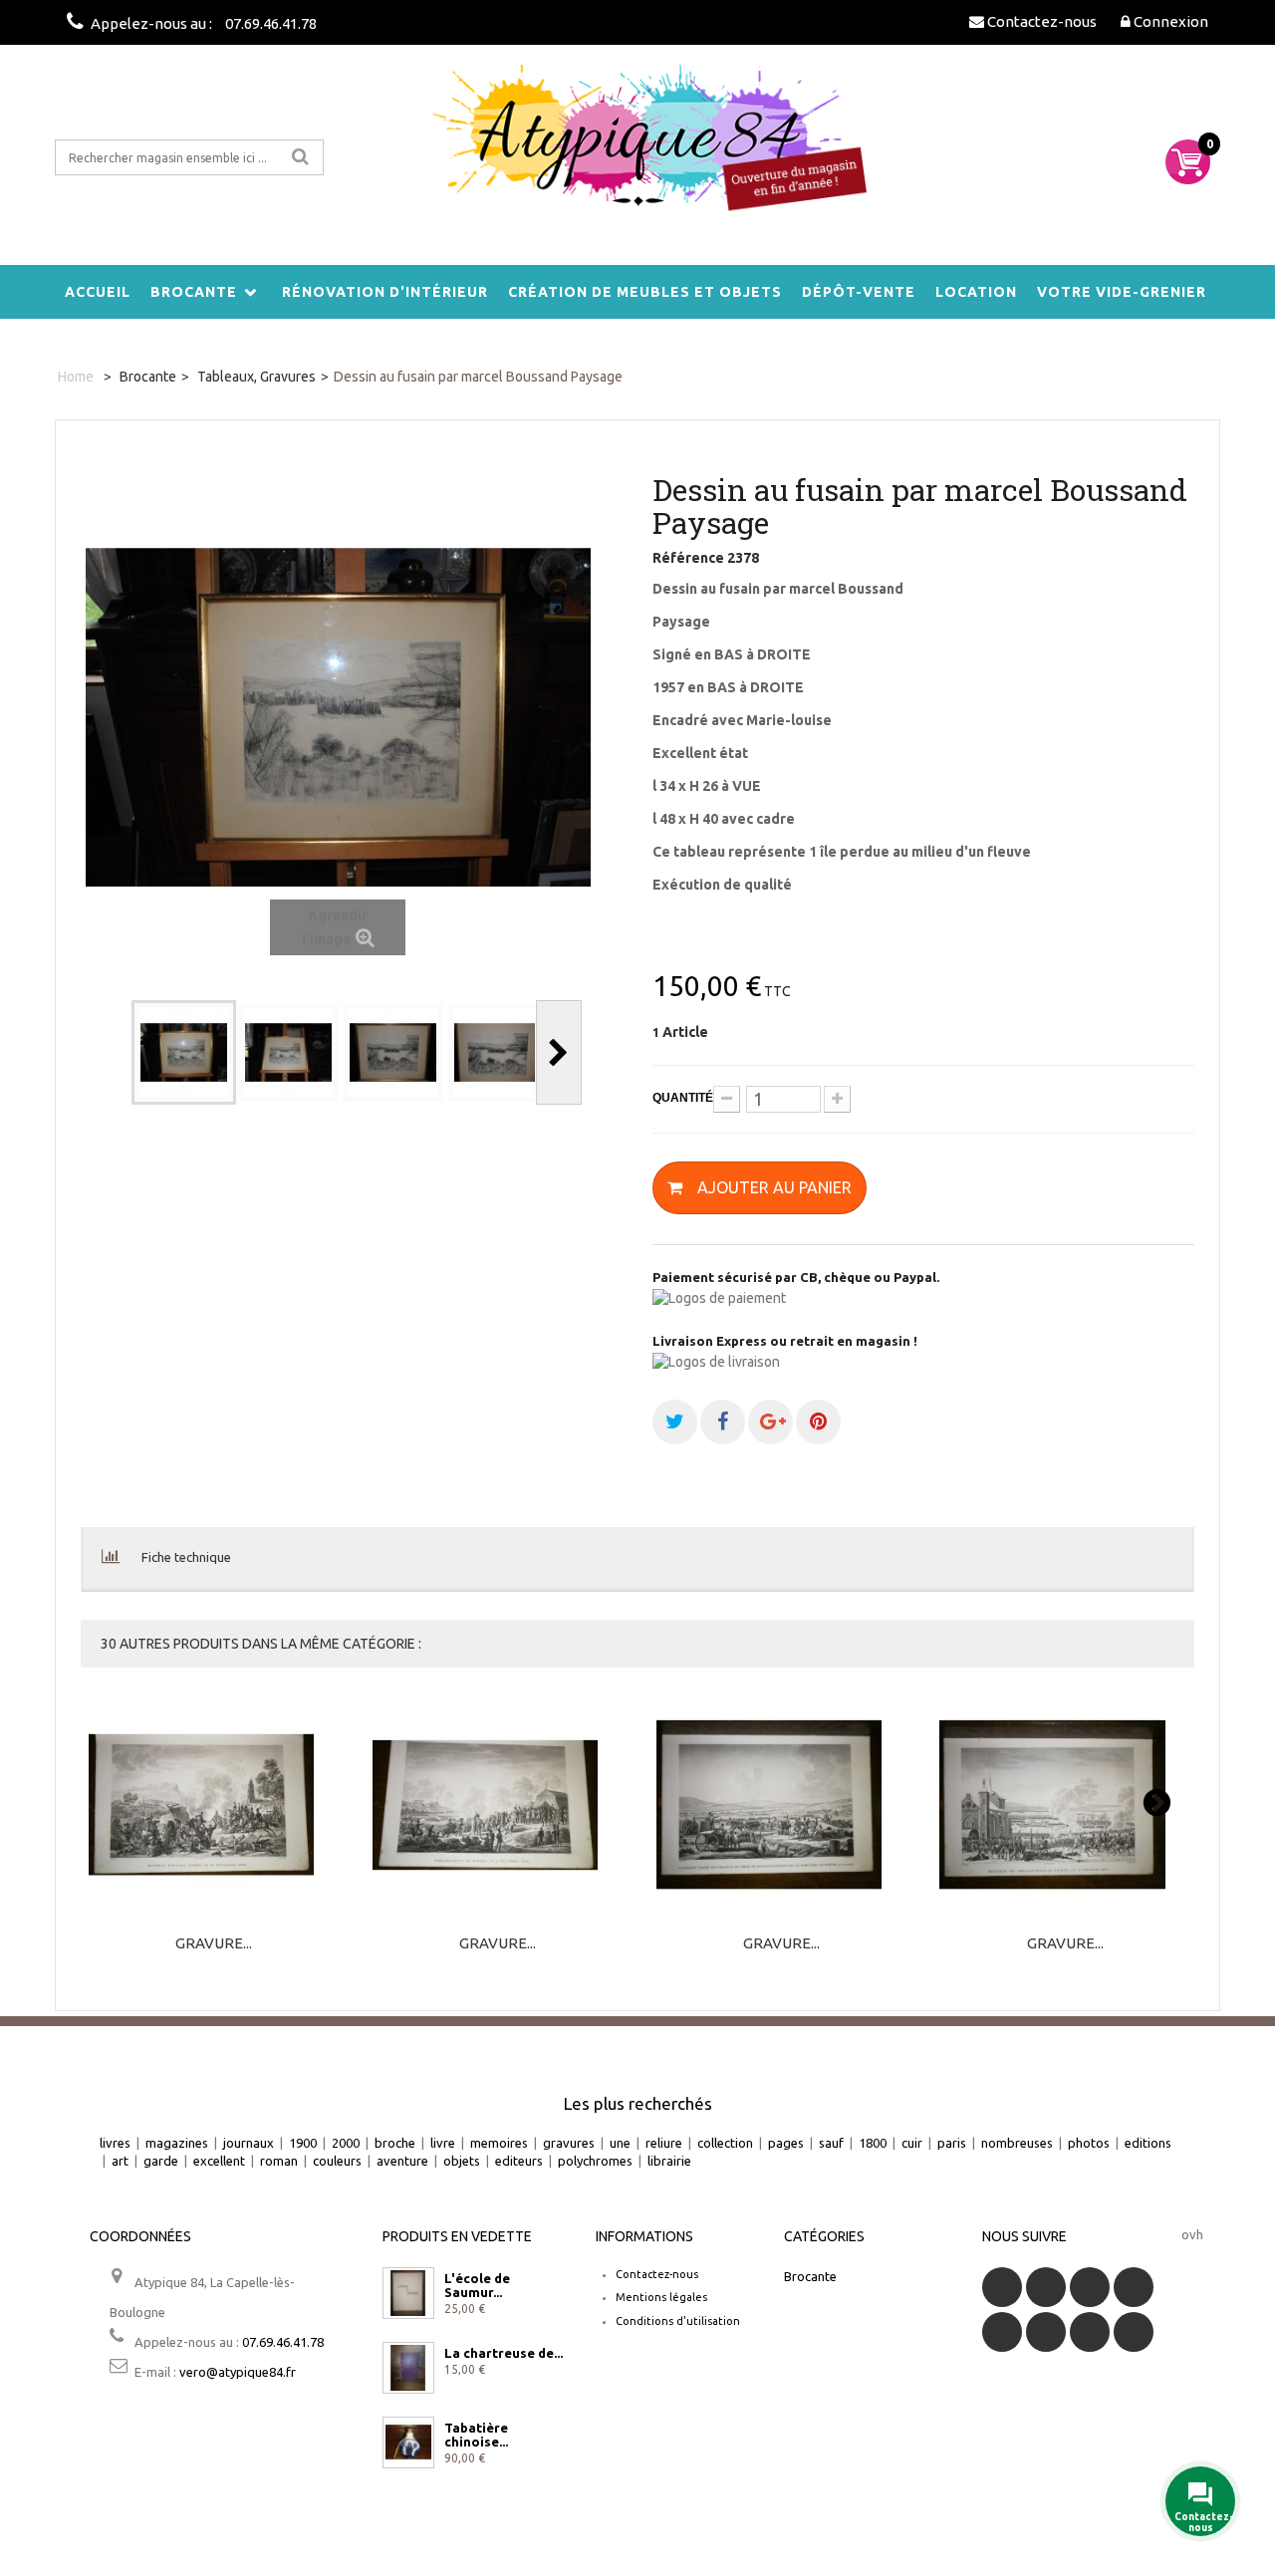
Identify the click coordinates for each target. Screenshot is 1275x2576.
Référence (688, 558)
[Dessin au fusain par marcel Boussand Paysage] (184, 1052)
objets (462, 2161)
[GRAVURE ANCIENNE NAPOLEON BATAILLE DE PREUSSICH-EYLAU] (1065, 1805)
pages (786, 2143)
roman (279, 2161)
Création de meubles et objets (645, 292)
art (120, 2161)
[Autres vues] (109, 1052)
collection (725, 2143)
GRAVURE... (214, 1944)
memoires (499, 2143)
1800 (873, 2143)
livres (115, 2143)
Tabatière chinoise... (476, 2435)
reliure (664, 2143)
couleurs (337, 2161)
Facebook (1002, 2287)
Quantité (683, 1098)
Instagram (1134, 2332)
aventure (402, 2161)
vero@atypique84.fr (238, 2372)
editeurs (519, 2161)
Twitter (1046, 2287)
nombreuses (1017, 2143)
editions (1148, 2143)
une (620, 2143)
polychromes (595, 2161)
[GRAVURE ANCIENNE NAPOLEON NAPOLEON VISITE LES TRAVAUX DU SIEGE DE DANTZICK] (782, 1805)
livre (443, 2143)
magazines (177, 2143)
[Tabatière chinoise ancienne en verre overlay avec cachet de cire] (408, 2443)
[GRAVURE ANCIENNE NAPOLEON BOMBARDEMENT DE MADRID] (498, 1805)
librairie (669, 2161)
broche (395, 2143)
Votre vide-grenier (1122, 292)
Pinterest (1046, 2332)
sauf (831, 2143)
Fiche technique (186, 1557)
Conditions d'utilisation (678, 2321)
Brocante (194, 292)
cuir (912, 2143)
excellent (219, 2161)
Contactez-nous (657, 2274)
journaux (249, 2143)
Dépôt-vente (859, 292)
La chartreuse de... (504, 2353)
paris (952, 2143)
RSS (1090, 2287)
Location (976, 292)
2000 (346, 2143)
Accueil (98, 292)
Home (76, 377)
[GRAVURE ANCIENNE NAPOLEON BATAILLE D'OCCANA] (214, 1805)
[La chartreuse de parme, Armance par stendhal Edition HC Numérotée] (408, 2368)
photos (1089, 2143)
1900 (303, 2143)
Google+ (1002, 2332)
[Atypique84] (637, 149)
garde (161, 2161)
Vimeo (1090, 2332)
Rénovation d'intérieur (385, 292)
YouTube (1134, 2287)
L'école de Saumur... (477, 2285)
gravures (569, 2143)
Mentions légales (661, 2297)
